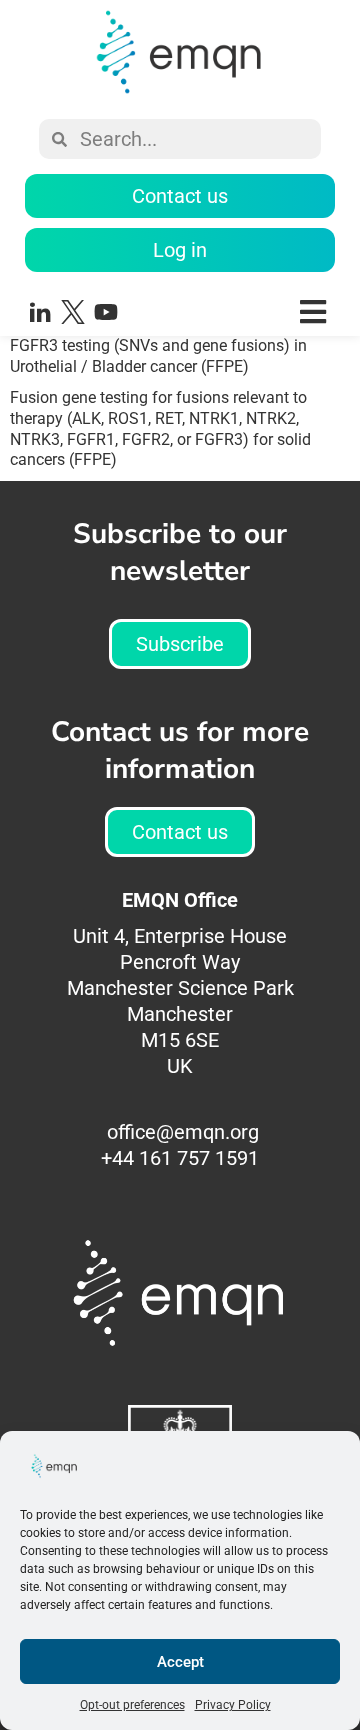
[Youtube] (106, 312)
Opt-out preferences (132, 1705)
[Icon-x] (73, 312)
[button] (243, 311)
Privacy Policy (233, 1705)
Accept (180, 1662)
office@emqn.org (183, 1132)
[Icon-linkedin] (40, 312)
